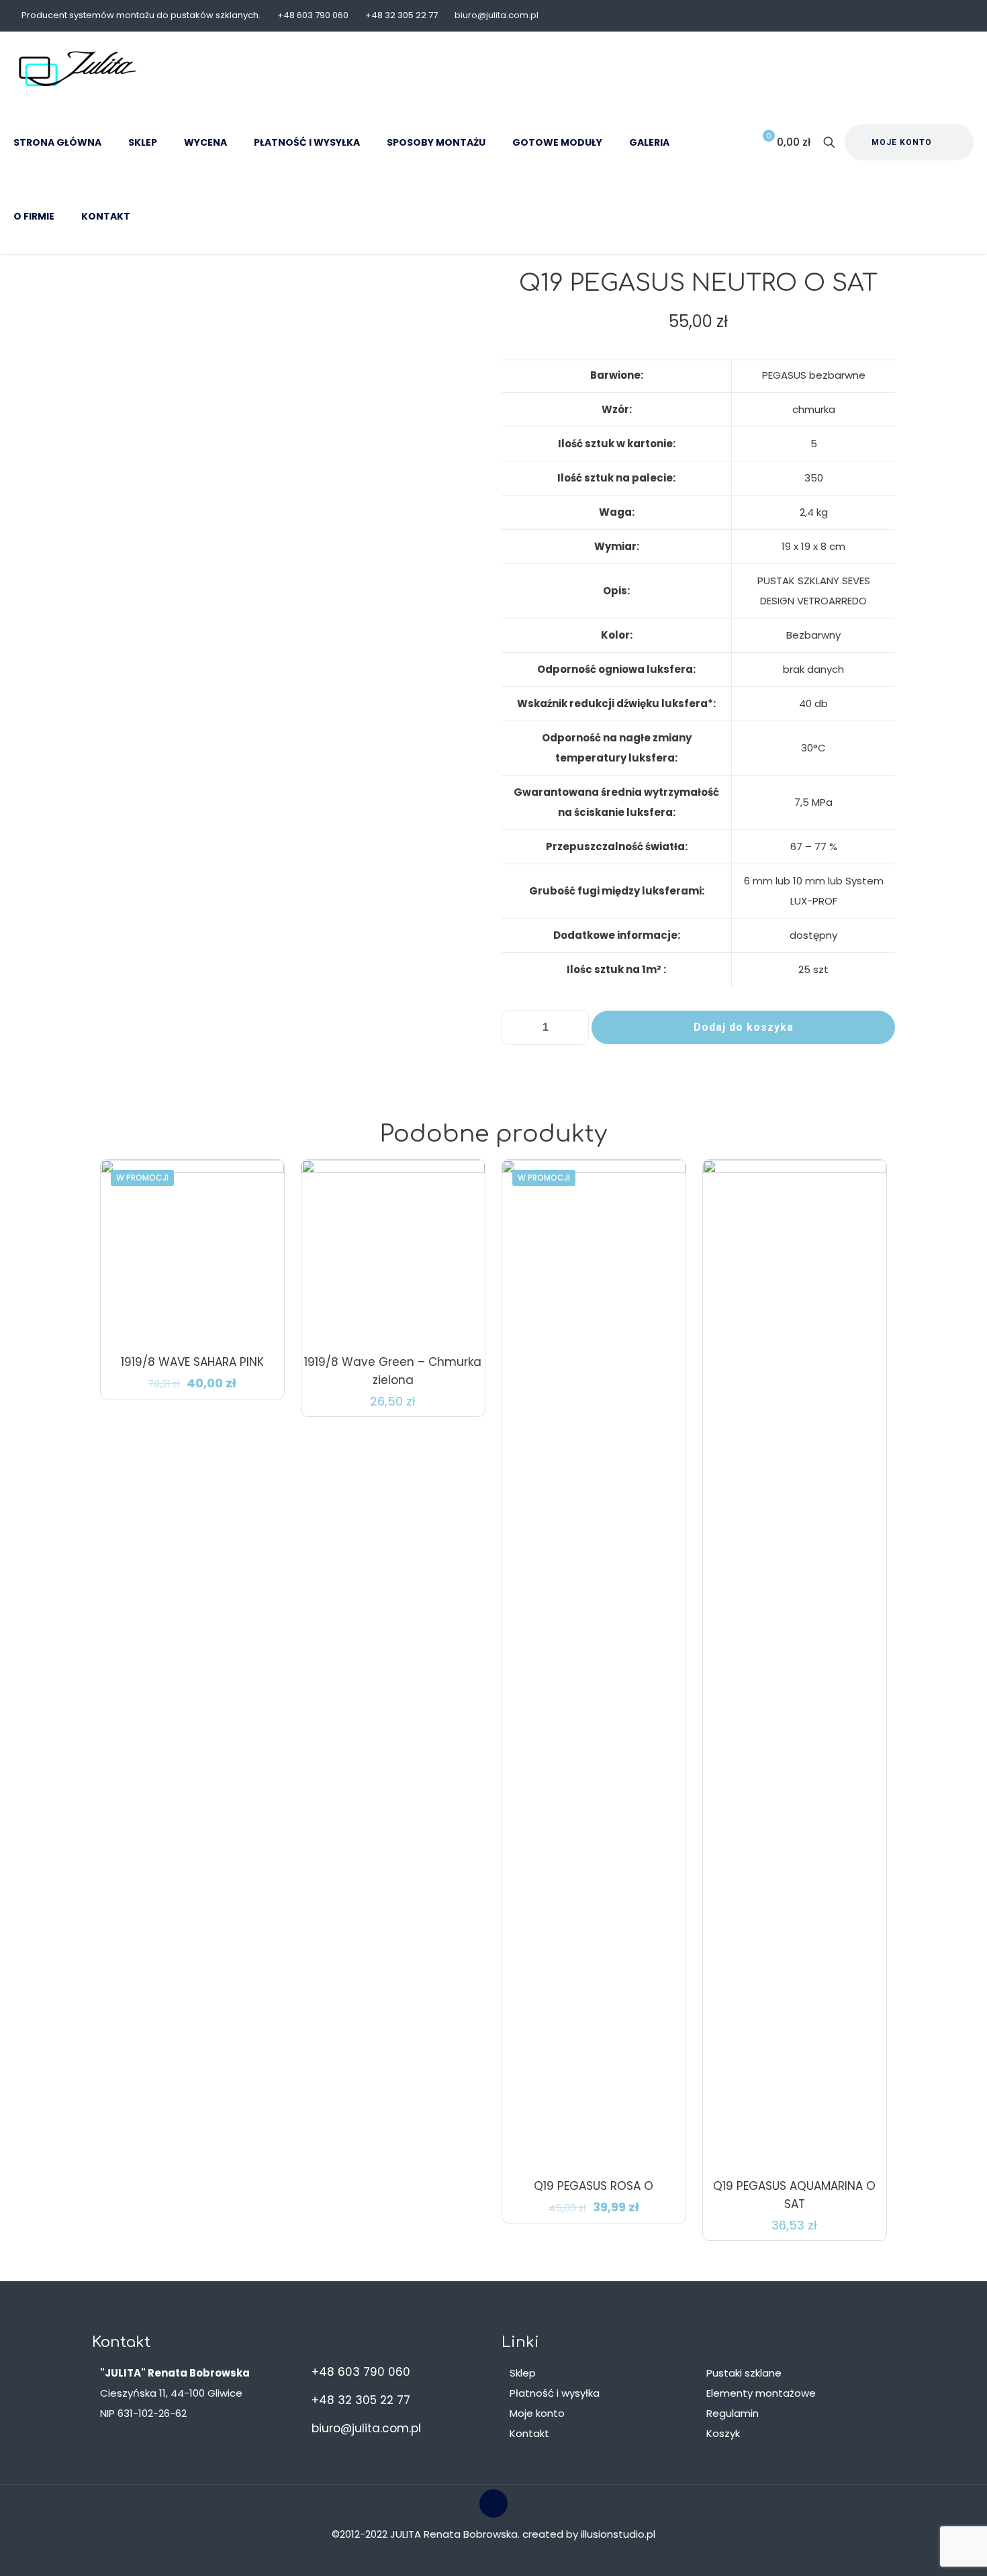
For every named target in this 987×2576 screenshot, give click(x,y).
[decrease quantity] (517, 1027)
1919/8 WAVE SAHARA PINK (192, 1362)
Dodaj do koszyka (744, 1027)
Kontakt (529, 2433)
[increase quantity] (574, 1027)
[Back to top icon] (493, 2503)
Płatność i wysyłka (555, 2393)
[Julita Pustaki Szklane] (78, 68)
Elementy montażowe (761, 2393)
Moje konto (537, 2413)
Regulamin (733, 2413)
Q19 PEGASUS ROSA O (594, 2186)
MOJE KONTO (902, 142)
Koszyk (723, 2433)
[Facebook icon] (958, 16)
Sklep (523, 2373)
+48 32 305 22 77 (402, 15)
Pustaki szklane (744, 2373)
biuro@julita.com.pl (497, 15)
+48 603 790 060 (313, 15)
